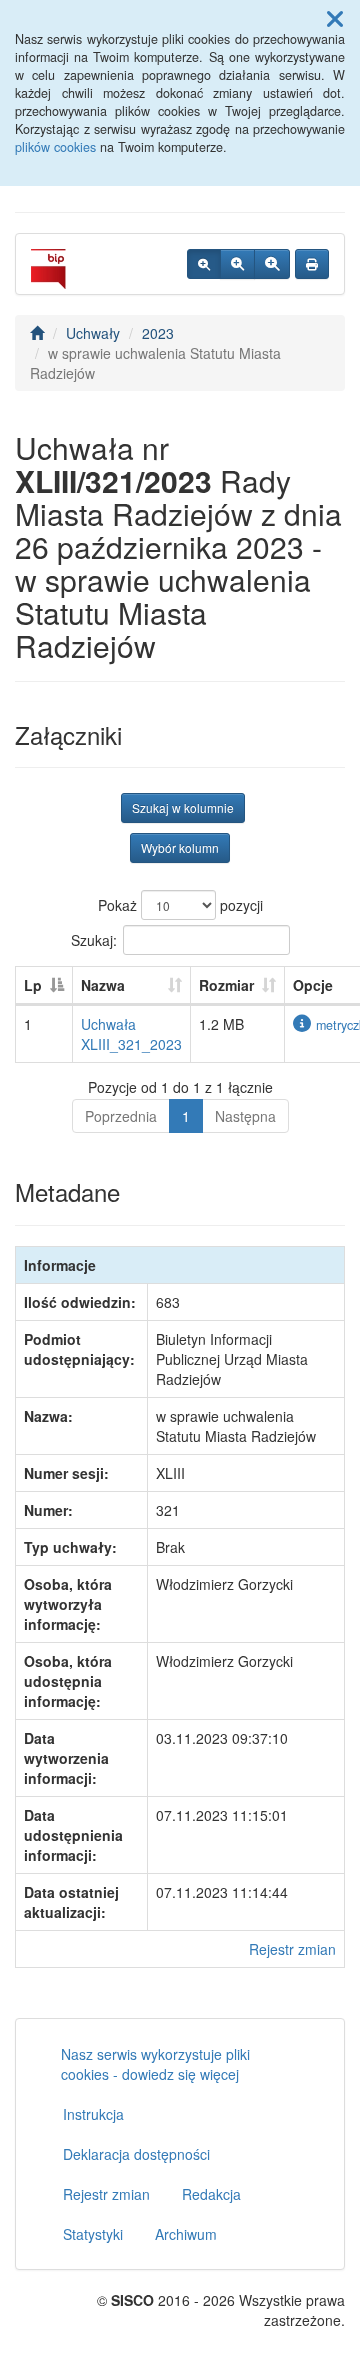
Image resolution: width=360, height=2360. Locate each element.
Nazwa (103, 985)
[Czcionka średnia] (237, 264)
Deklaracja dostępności (136, 2154)
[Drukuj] (312, 264)
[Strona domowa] (37, 333)
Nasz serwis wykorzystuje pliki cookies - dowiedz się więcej (155, 2064)
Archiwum (186, 2234)
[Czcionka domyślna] (204, 264)
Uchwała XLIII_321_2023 (131, 1034)
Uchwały (93, 333)
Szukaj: (94, 940)
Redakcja (211, 2194)
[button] (335, 18)
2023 (158, 333)
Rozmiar (226, 985)
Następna (245, 1116)
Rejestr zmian (292, 1949)
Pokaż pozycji (180, 905)
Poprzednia (121, 1116)
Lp (33, 985)
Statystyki (93, 2234)
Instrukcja (93, 2114)
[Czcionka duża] (272, 264)
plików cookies (55, 147)
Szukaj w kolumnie (183, 807)
